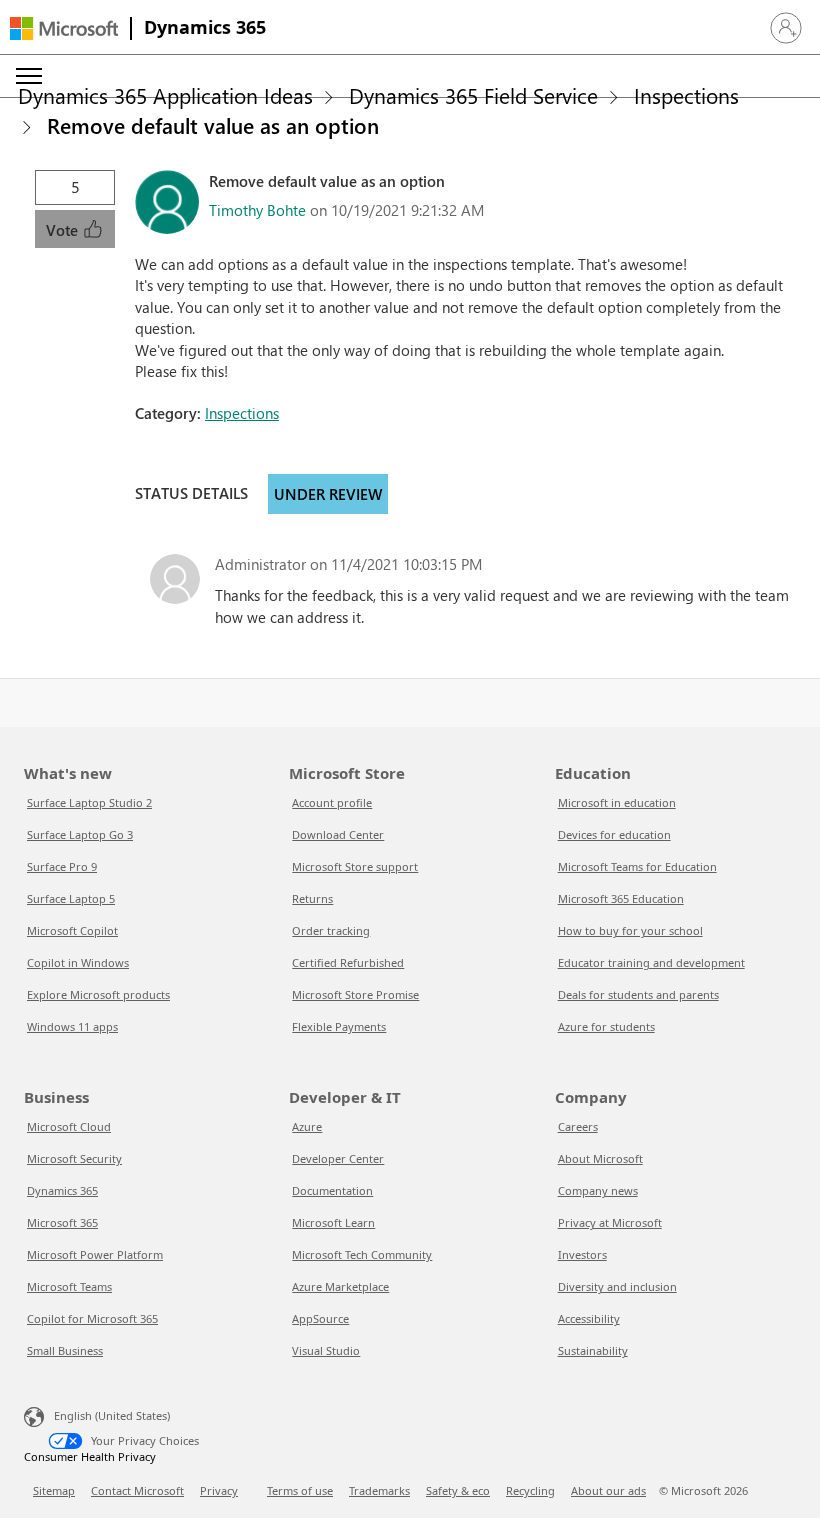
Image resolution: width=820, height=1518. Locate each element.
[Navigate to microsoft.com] (64, 28)
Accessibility (589, 1318)
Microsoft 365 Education (621, 898)
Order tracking (331, 930)
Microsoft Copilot (72, 930)
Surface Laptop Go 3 (80, 834)
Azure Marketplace (340, 1286)
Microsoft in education (617, 802)
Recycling (530, 1490)
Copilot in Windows (78, 962)
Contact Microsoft (137, 1490)
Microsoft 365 (62, 1222)
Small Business (65, 1350)
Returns (312, 898)
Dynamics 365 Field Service (473, 95)
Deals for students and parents (638, 994)
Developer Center (338, 1158)
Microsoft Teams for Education (637, 866)
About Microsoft (600, 1158)
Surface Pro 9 (62, 866)
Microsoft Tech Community (362, 1254)
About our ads (608, 1490)
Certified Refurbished (348, 962)
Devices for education (614, 834)
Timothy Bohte (257, 210)
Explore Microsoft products (98, 994)
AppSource (320, 1318)
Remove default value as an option (213, 125)
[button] (786, 28)
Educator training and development (651, 962)
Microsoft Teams (69, 1286)
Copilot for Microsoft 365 (92, 1318)
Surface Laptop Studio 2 (89, 802)
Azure (307, 1126)
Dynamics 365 (205, 27)
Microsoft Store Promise (355, 994)
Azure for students (606, 1026)
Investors (582, 1254)
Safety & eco (458, 1490)
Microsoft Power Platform (95, 1254)
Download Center (338, 834)
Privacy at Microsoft (610, 1222)
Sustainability (593, 1350)
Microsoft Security (74, 1158)
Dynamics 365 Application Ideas (165, 95)
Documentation (332, 1190)
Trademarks (379, 1490)
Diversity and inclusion (617, 1286)
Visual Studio (326, 1350)
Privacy (219, 1490)
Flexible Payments (339, 1026)
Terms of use (300, 1490)
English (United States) (112, 1415)
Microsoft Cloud (69, 1126)
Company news (598, 1190)
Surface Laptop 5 (71, 898)
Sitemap (54, 1490)
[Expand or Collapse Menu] (29, 76)
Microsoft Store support (355, 866)
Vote (64, 230)
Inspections (686, 95)
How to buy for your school (630, 930)
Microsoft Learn (333, 1222)
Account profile (332, 802)
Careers (578, 1126)
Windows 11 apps (72, 1026)
